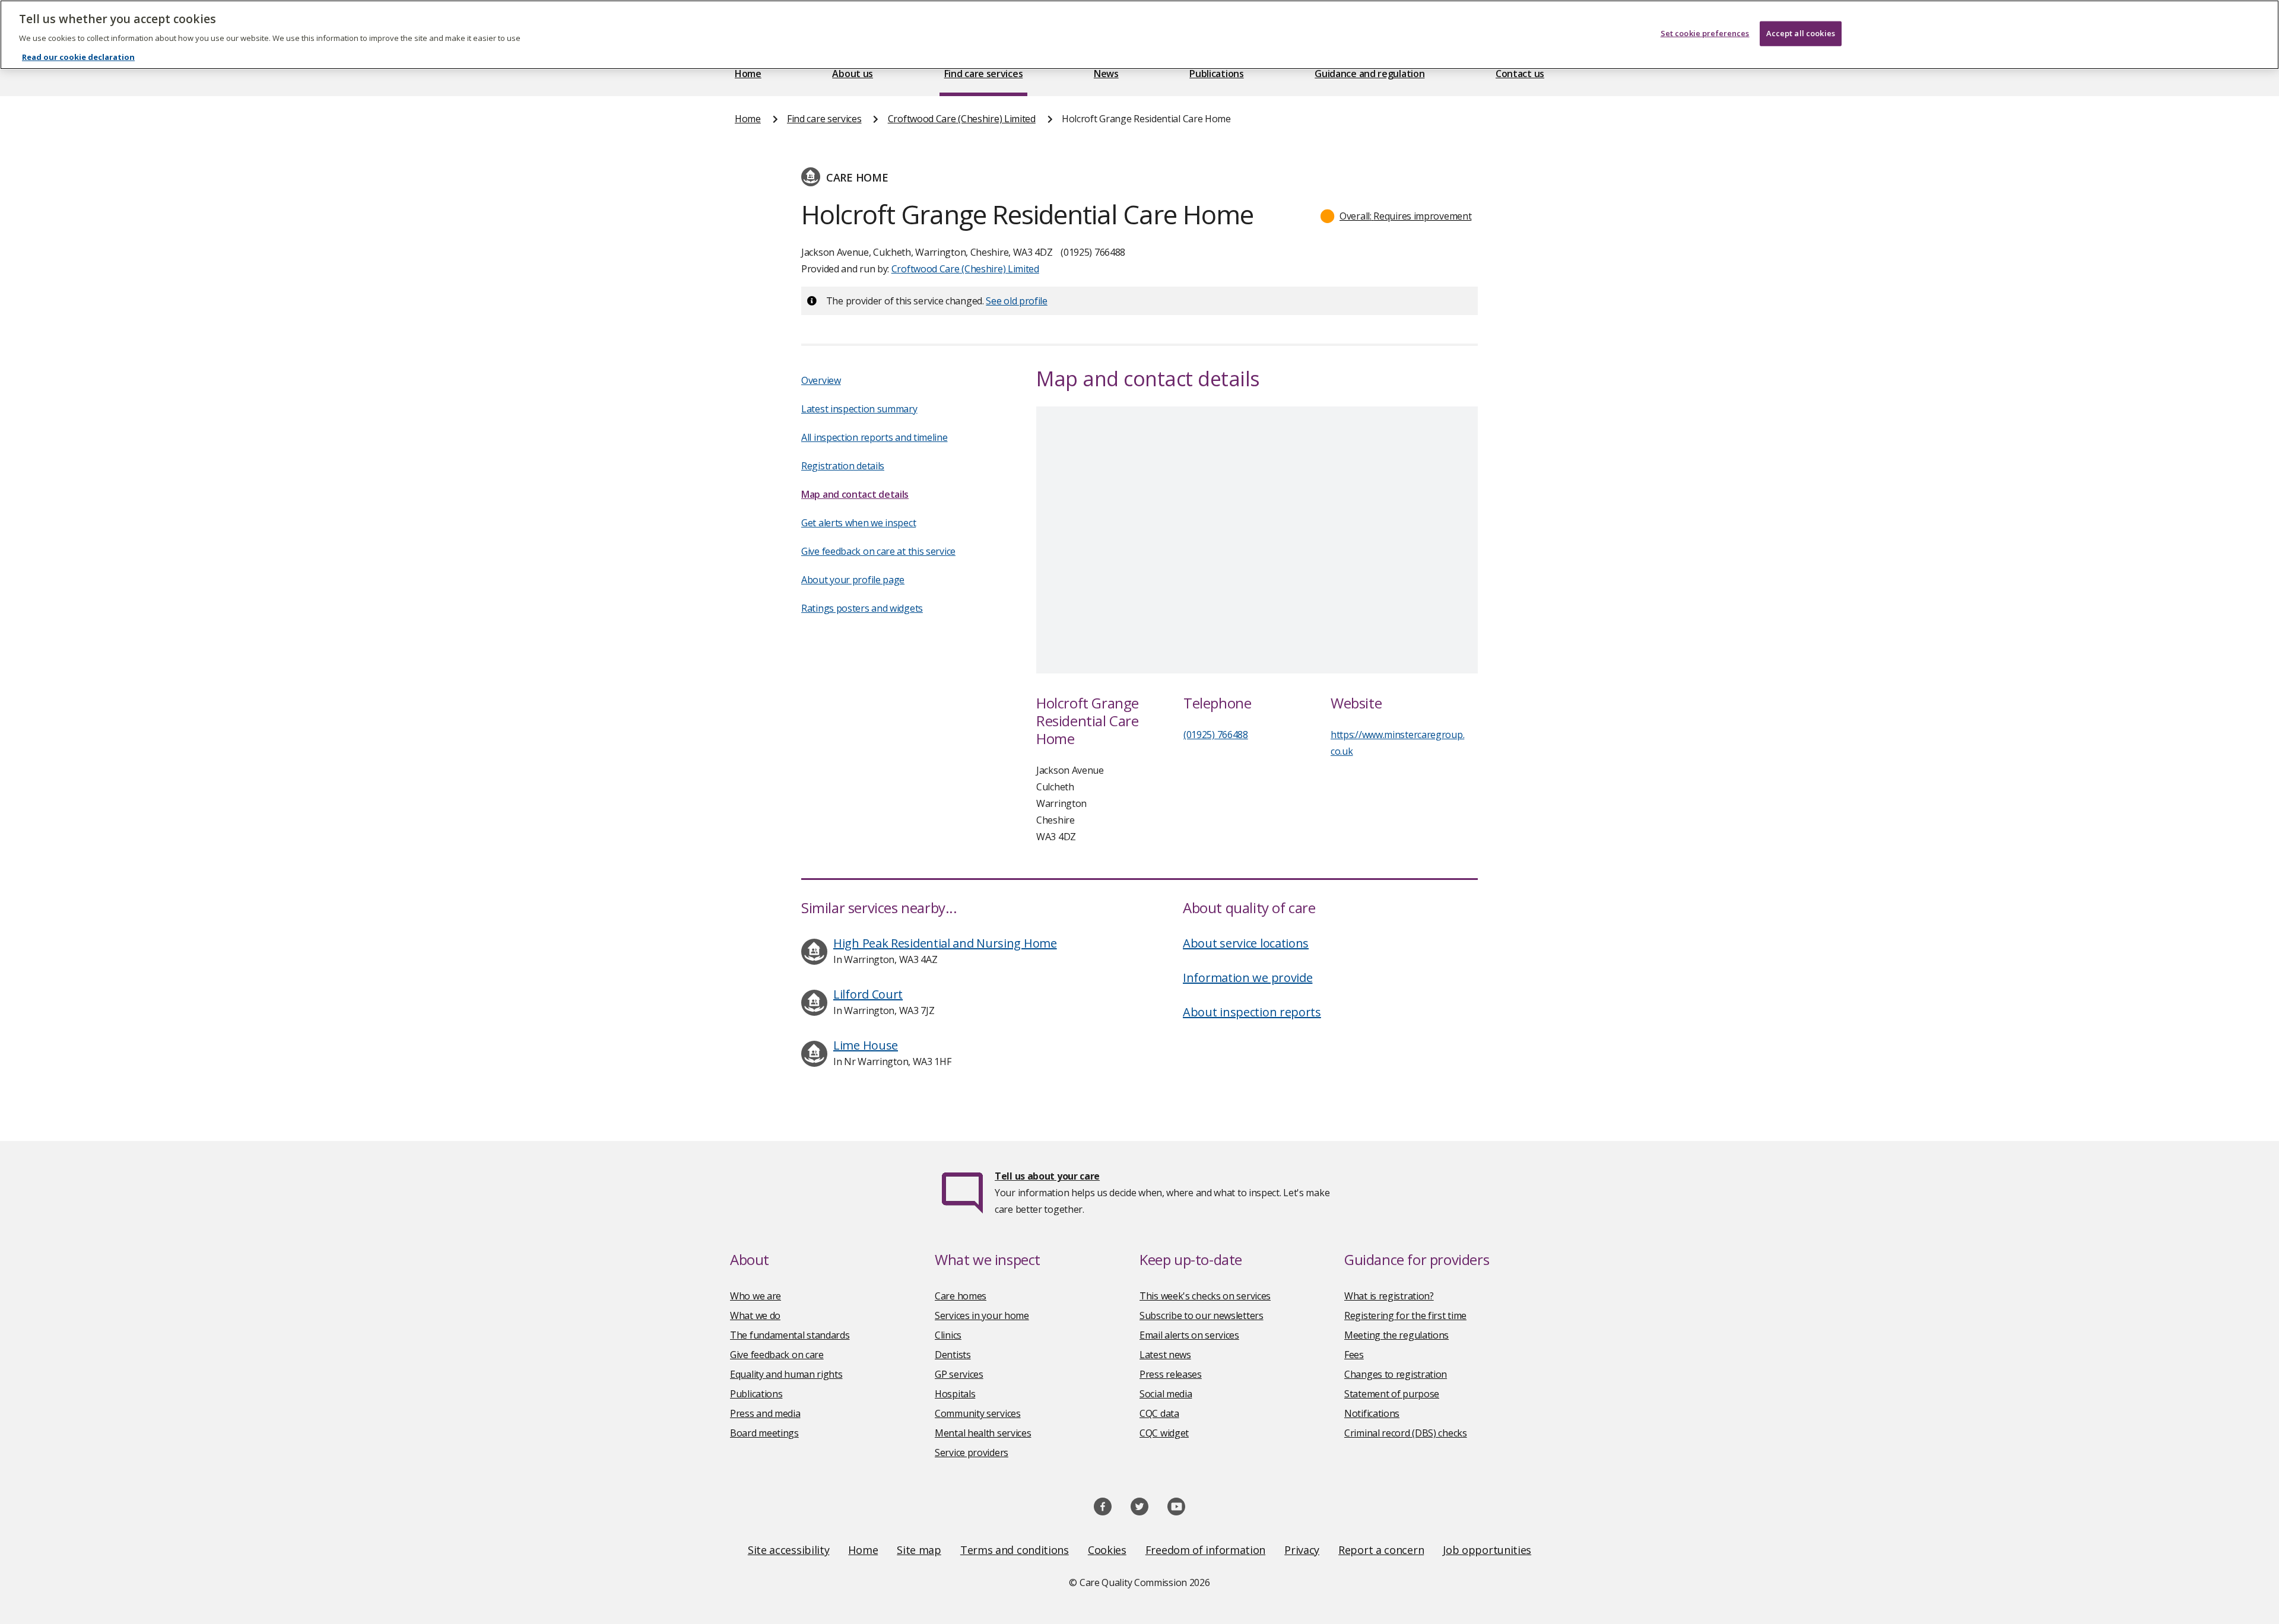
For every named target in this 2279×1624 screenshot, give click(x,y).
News (1106, 74)
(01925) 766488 (1216, 735)
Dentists (953, 1355)
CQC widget (1164, 1433)
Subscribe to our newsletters (1202, 1315)
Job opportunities (1487, 1550)
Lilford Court (868, 994)
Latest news (1165, 1355)
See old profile (1017, 301)
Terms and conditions (1015, 1550)
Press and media (765, 1413)
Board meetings (764, 1433)
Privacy (1302, 1550)
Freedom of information (1205, 1550)
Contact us (1520, 74)
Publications (1216, 74)
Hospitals (955, 1394)
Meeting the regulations (1396, 1335)
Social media (1166, 1394)
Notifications (1372, 1413)
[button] (1396, 216)
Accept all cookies (1801, 33)
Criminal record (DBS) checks (1406, 1433)
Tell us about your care (1047, 1176)
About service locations (1246, 943)
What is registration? (1389, 1296)
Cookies (1107, 1550)
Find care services (984, 74)
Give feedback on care (777, 1355)
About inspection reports (1252, 1012)
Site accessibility (789, 1550)
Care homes (961, 1296)
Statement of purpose (1392, 1394)
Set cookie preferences (1705, 33)
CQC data (1159, 1413)
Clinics (948, 1335)
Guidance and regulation (1369, 74)
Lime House (866, 1045)
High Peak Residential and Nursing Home (945, 943)
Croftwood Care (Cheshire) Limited (962, 119)
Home (748, 74)
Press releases (1171, 1374)
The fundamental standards (790, 1335)
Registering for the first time (1405, 1315)
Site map (919, 1550)
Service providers (972, 1453)
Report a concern (1381, 1550)
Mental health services (983, 1433)
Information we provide (1248, 978)
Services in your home (982, 1315)
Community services (978, 1413)
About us (853, 74)
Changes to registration (1396, 1374)
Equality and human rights (786, 1374)
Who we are (756, 1296)
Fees (1354, 1355)
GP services (959, 1374)
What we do (755, 1315)
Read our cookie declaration (78, 57)
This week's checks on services (1205, 1296)
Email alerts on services (1189, 1335)
